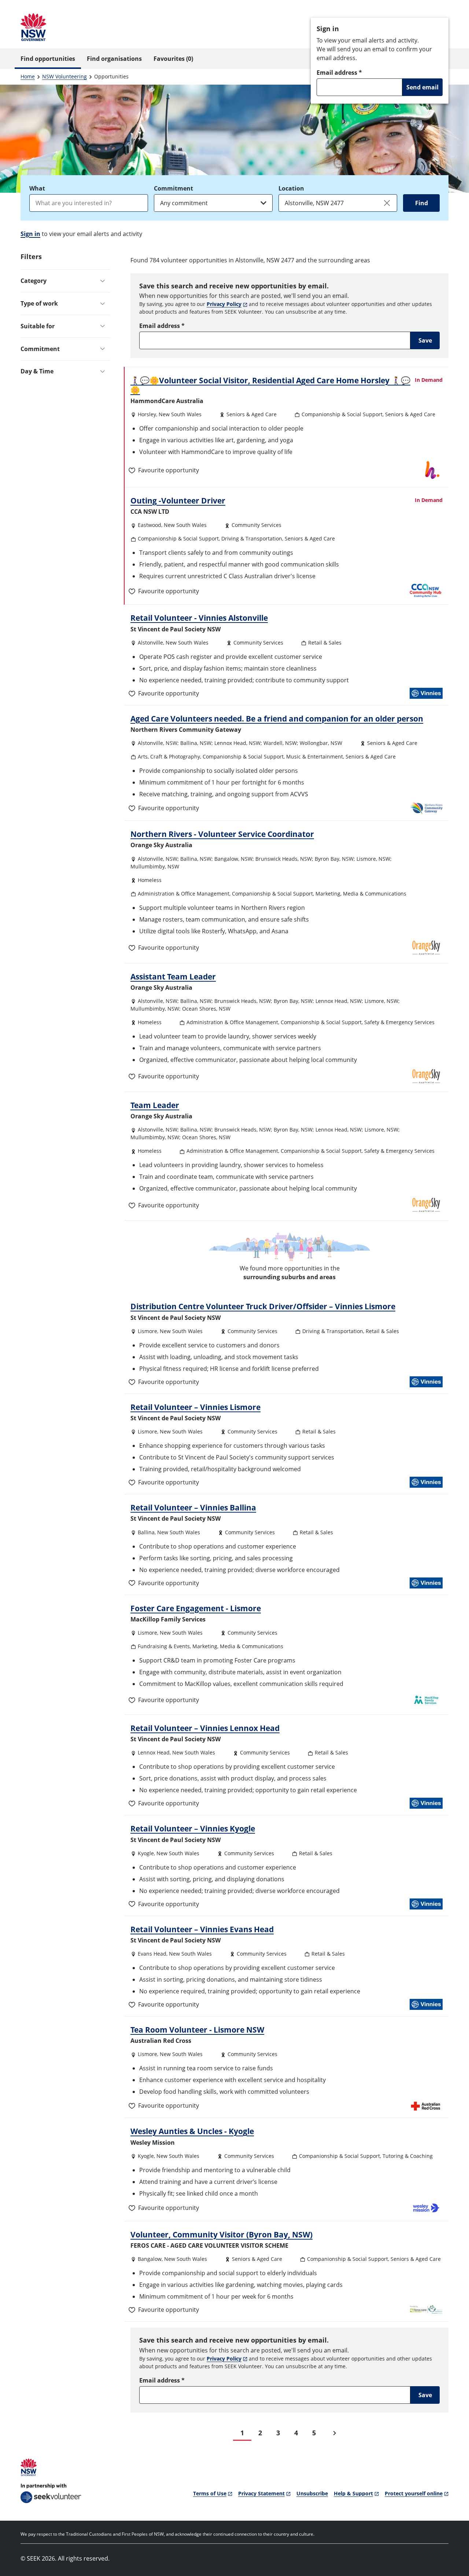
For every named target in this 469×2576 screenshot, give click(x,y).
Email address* (339, 73)
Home (28, 76)
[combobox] (89, 203)
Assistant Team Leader (173, 977)
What (37, 188)
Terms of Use (210, 2493)
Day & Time (37, 371)
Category (34, 281)
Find (422, 203)
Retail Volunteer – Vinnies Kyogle (193, 1828)
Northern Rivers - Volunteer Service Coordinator (222, 834)
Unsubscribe (312, 2493)
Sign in (30, 234)
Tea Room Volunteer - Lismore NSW (197, 2030)
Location (291, 188)
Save (425, 340)
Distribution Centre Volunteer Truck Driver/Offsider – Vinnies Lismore (263, 1306)
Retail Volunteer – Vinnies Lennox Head (205, 1728)
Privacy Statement (261, 2493)
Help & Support (353, 2493)
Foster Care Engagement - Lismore (196, 1608)
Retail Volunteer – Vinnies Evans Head (202, 1929)
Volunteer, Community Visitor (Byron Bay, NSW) (221, 2234)
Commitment (173, 188)
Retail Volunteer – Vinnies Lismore (195, 1407)
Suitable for (38, 326)
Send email (422, 87)
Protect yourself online (414, 2493)
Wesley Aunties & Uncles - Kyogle (192, 2131)
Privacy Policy (224, 304)
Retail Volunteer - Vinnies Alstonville (199, 618)
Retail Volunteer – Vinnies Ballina (193, 1507)
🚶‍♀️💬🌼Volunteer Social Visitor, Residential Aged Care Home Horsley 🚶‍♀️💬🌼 (270, 385)
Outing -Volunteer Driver (178, 501)
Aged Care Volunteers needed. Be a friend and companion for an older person (277, 719)
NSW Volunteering (64, 76)
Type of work (39, 303)
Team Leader (155, 1105)
